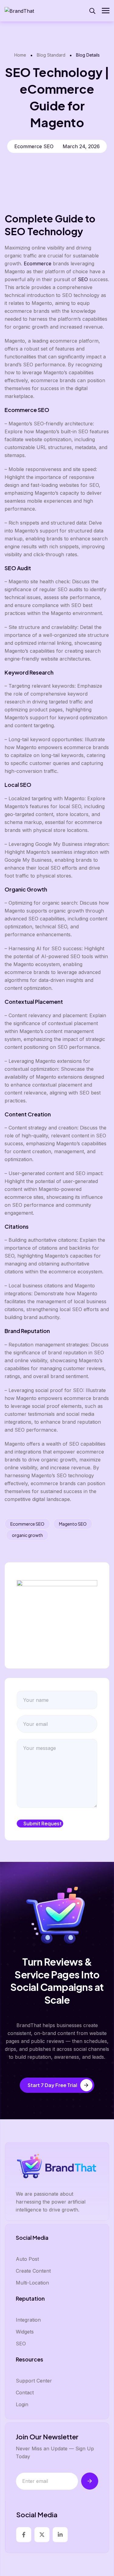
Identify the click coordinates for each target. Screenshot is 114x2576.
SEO (83, 279)
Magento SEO (73, 1524)
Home (20, 55)
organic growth (27, 1535)
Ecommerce (38, 264)
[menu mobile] (106, 11)
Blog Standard (51, 55)
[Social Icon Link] (24, 2535)
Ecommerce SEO (27, 1524)
